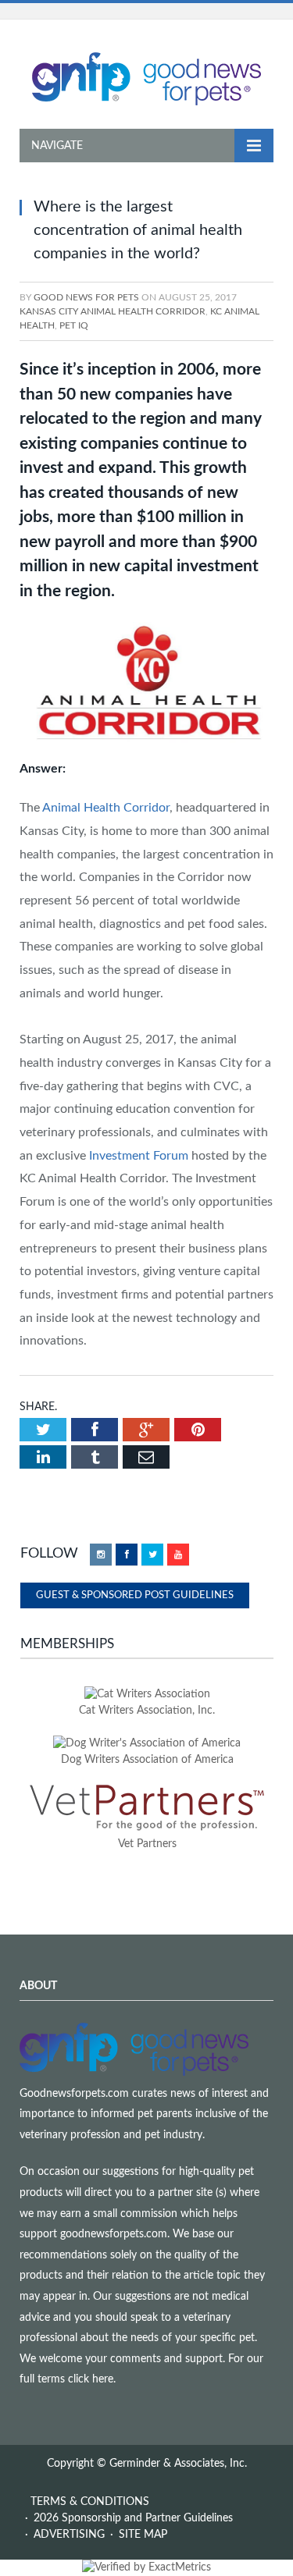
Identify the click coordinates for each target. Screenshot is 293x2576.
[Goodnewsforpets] (146, 77)
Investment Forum (139, 1156)
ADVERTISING (69, 2535)
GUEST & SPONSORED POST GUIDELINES (135, 1595)
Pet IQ (74, 325)
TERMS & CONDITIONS (90, 2502)
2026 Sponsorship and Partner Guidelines (133, 2518)
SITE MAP (143, 2535)
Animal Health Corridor (106, 808)
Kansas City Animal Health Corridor (113, 311)
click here (91, 2379)
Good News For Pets (86, 297)
